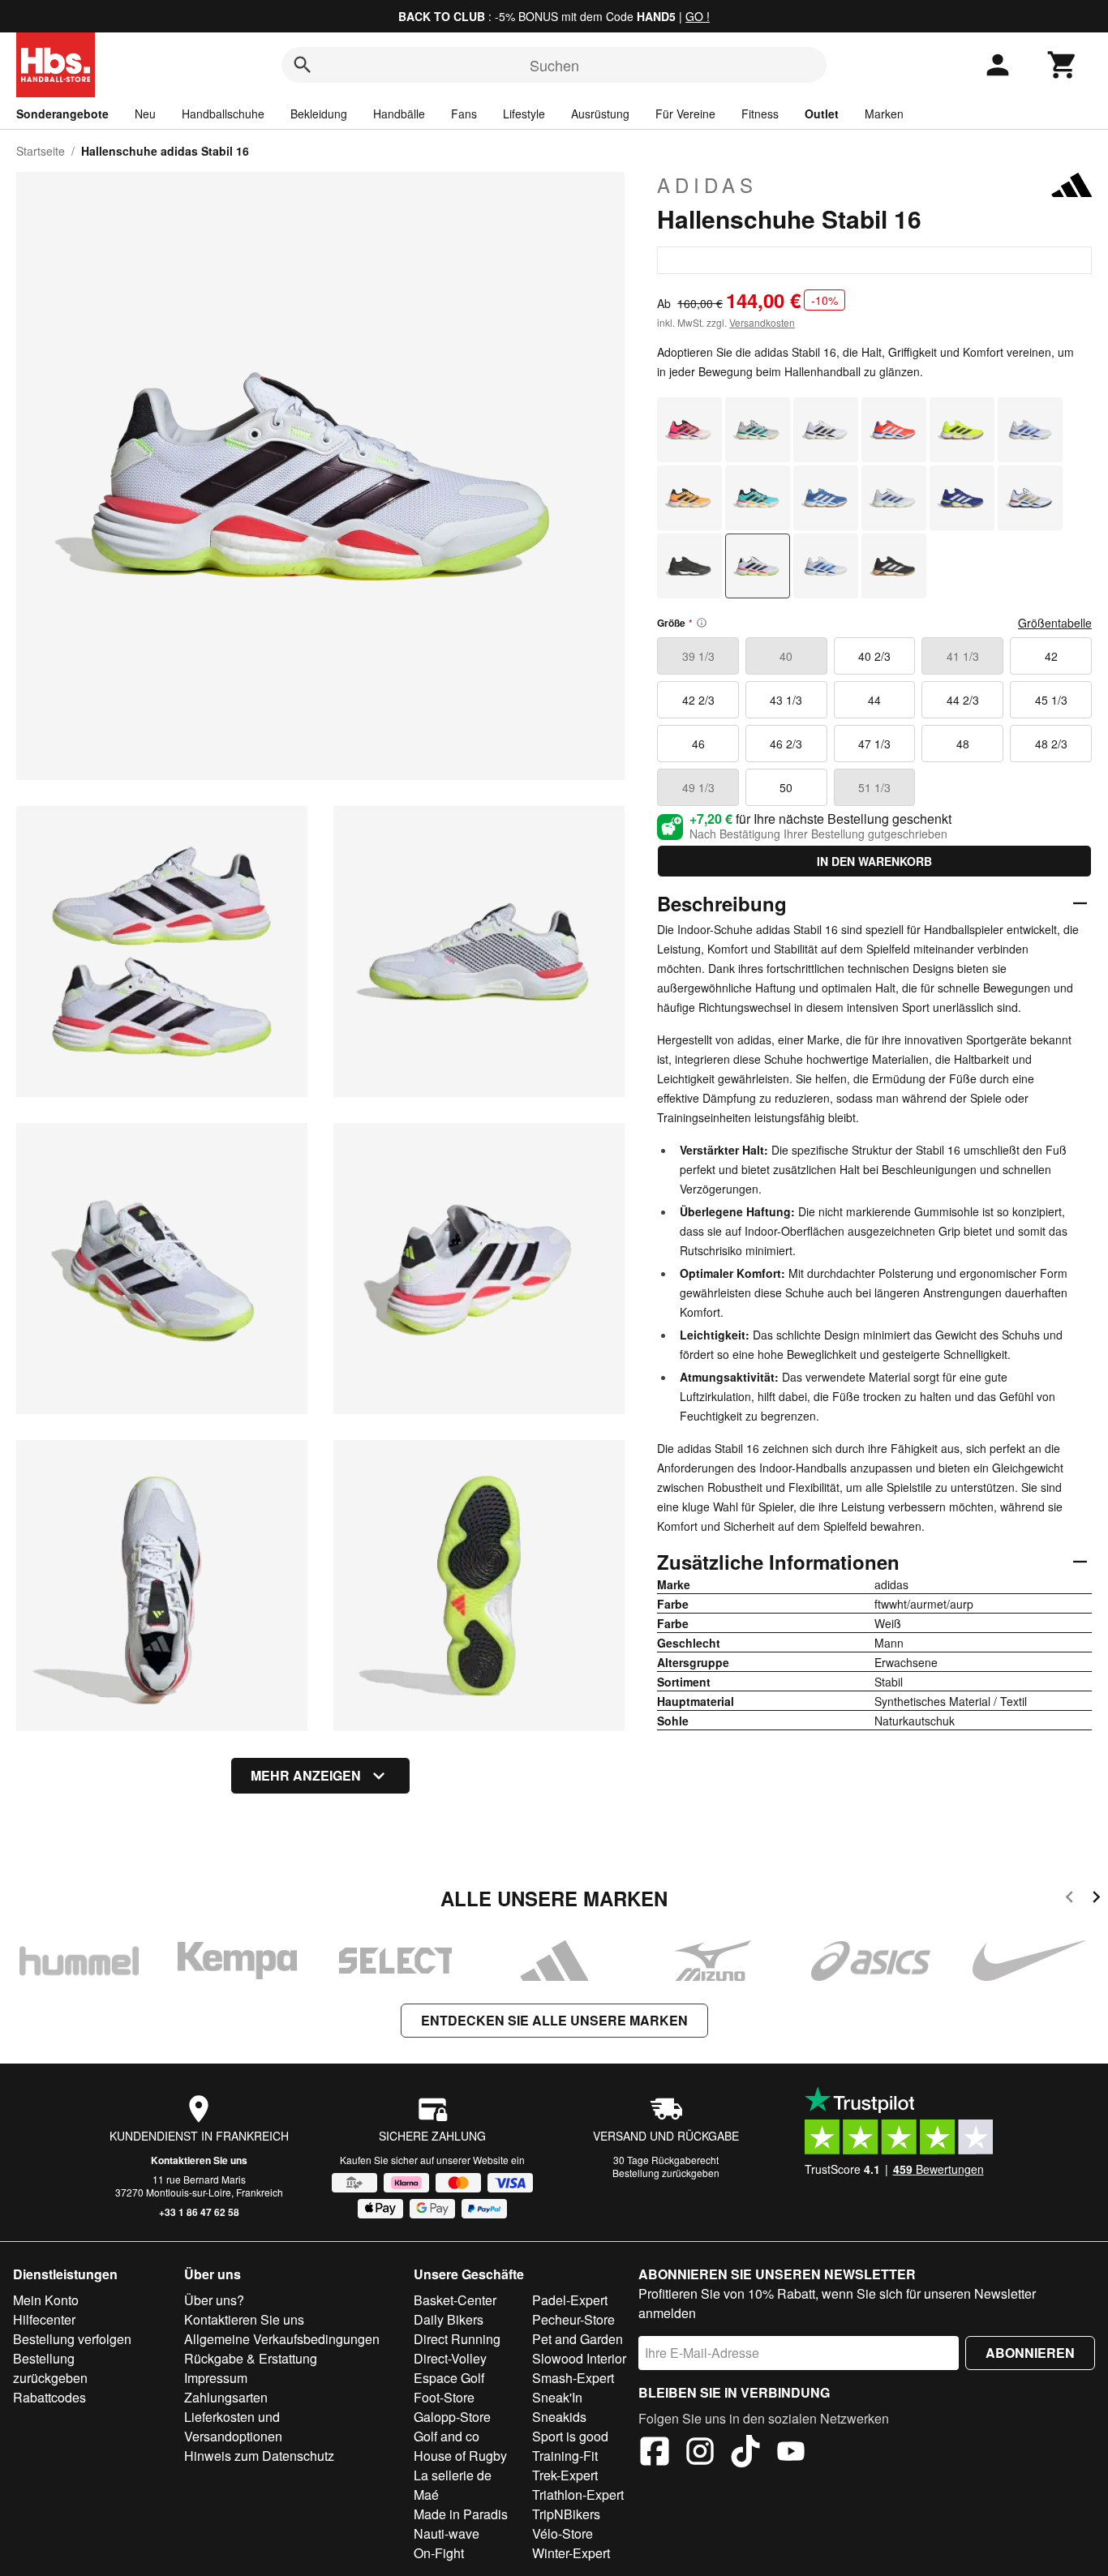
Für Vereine (685, 114)
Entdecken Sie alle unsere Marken (554, 2020)
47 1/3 (874, 744)
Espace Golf (449, 2378)
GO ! (698, 16)
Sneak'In (557, 2397)
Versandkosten (762, 322)
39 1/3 (698, 656)
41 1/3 (963, 656)
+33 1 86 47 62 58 (199, 2212)
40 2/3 (874, 656)
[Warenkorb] (1063, 65)
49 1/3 (698, 787)
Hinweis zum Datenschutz (259, 2456)
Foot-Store (444, 2397)
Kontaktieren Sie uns (199, 2160)
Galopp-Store (452, 2417)
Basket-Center (455, 2300)
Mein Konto (46, 2300)
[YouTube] (791, 2454)
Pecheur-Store (573, 2319)
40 (786, 656)
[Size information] (702, 623)
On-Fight (439, 2553)
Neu (145, 114)
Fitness (760, 114)
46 (698, 744)
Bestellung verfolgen (72, 2339)
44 (874, 700)
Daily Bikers (449, 2319)
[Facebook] (655, 2454)
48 (963, 744)
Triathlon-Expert (578, 2495)
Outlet (822, 114)
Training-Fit (565, 2456)
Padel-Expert (570, 2300)
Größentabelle (1055, 623)
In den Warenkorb (874, 861)
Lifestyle (524, 114)
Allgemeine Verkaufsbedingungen (282, 2339)
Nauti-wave (447, 2533)
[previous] (1069, 1899)
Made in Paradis (461, 2514)
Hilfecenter (44, 2319)
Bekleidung (319, 114)
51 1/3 (874, 787)
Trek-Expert (565, 2475)
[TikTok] (745, 2454)
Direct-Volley (450, 2358)
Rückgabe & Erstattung (251, 2358)
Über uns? (214, 2300)
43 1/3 (786, 700)
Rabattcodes (49, 2397)
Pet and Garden (578, 2339)
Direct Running (457, 2339)
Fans (464, 114)
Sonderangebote (62, 114)
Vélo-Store (563, 2533)
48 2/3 (1051, 744)
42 (1051, 656)
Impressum (216, 2378)
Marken (884, 114)
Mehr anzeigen (306, 1775)
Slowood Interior (579, 2358)
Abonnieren (1030, 2353)
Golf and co (447, 2436)
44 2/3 (963, 700)
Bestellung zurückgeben (666, 2173)
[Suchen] (303, 65)
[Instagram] (700, 2454)
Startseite (41, 151)
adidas (707, 185)
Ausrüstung (600, 114)
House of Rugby (460, 2456)
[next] (1096, 1899)
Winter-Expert (571, 2553)
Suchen (554, 65)
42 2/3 (698, 700)
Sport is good (570, 2436)
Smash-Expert (573, 2378)
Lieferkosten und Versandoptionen (233, 2426)
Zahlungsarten (226, 2397)
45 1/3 (1051, 700)
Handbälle (399, 114)
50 (786, 787)
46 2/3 (786, 744)
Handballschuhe (223, 114)
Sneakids (559, 2417)
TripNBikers (566, 2514)
